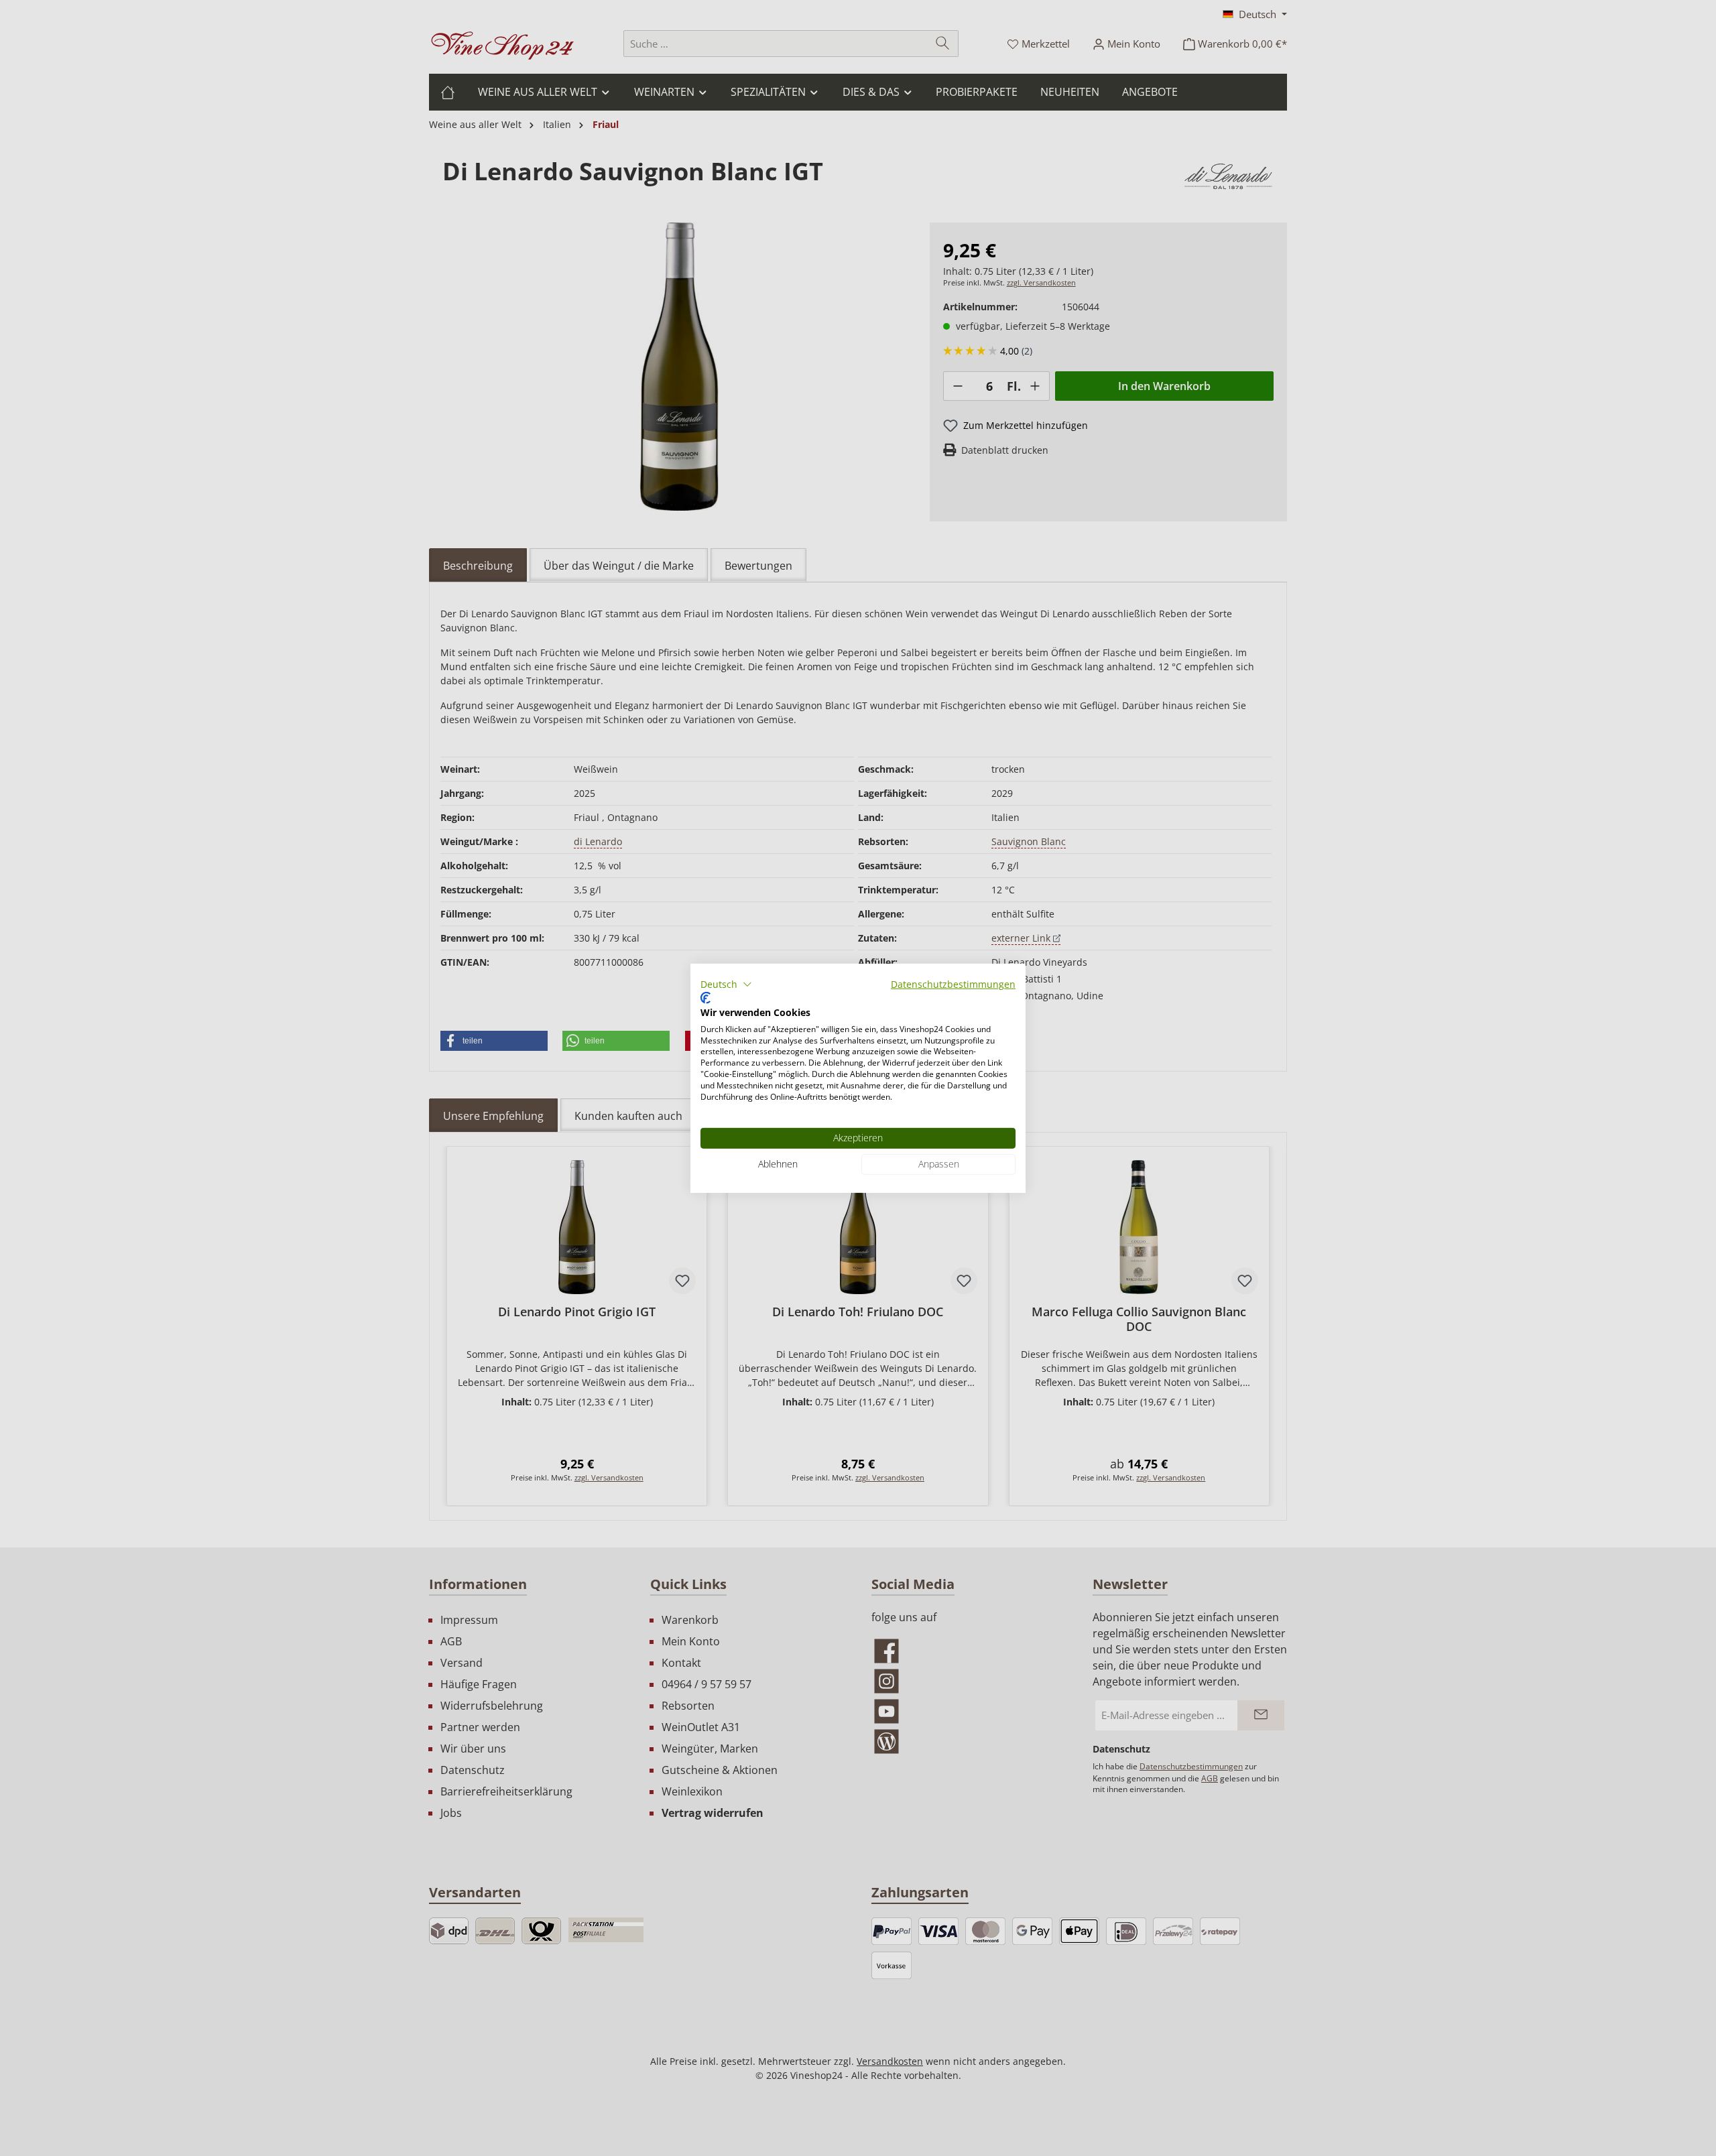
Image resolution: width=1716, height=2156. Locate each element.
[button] (726, 984)
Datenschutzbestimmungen (953, 984)
